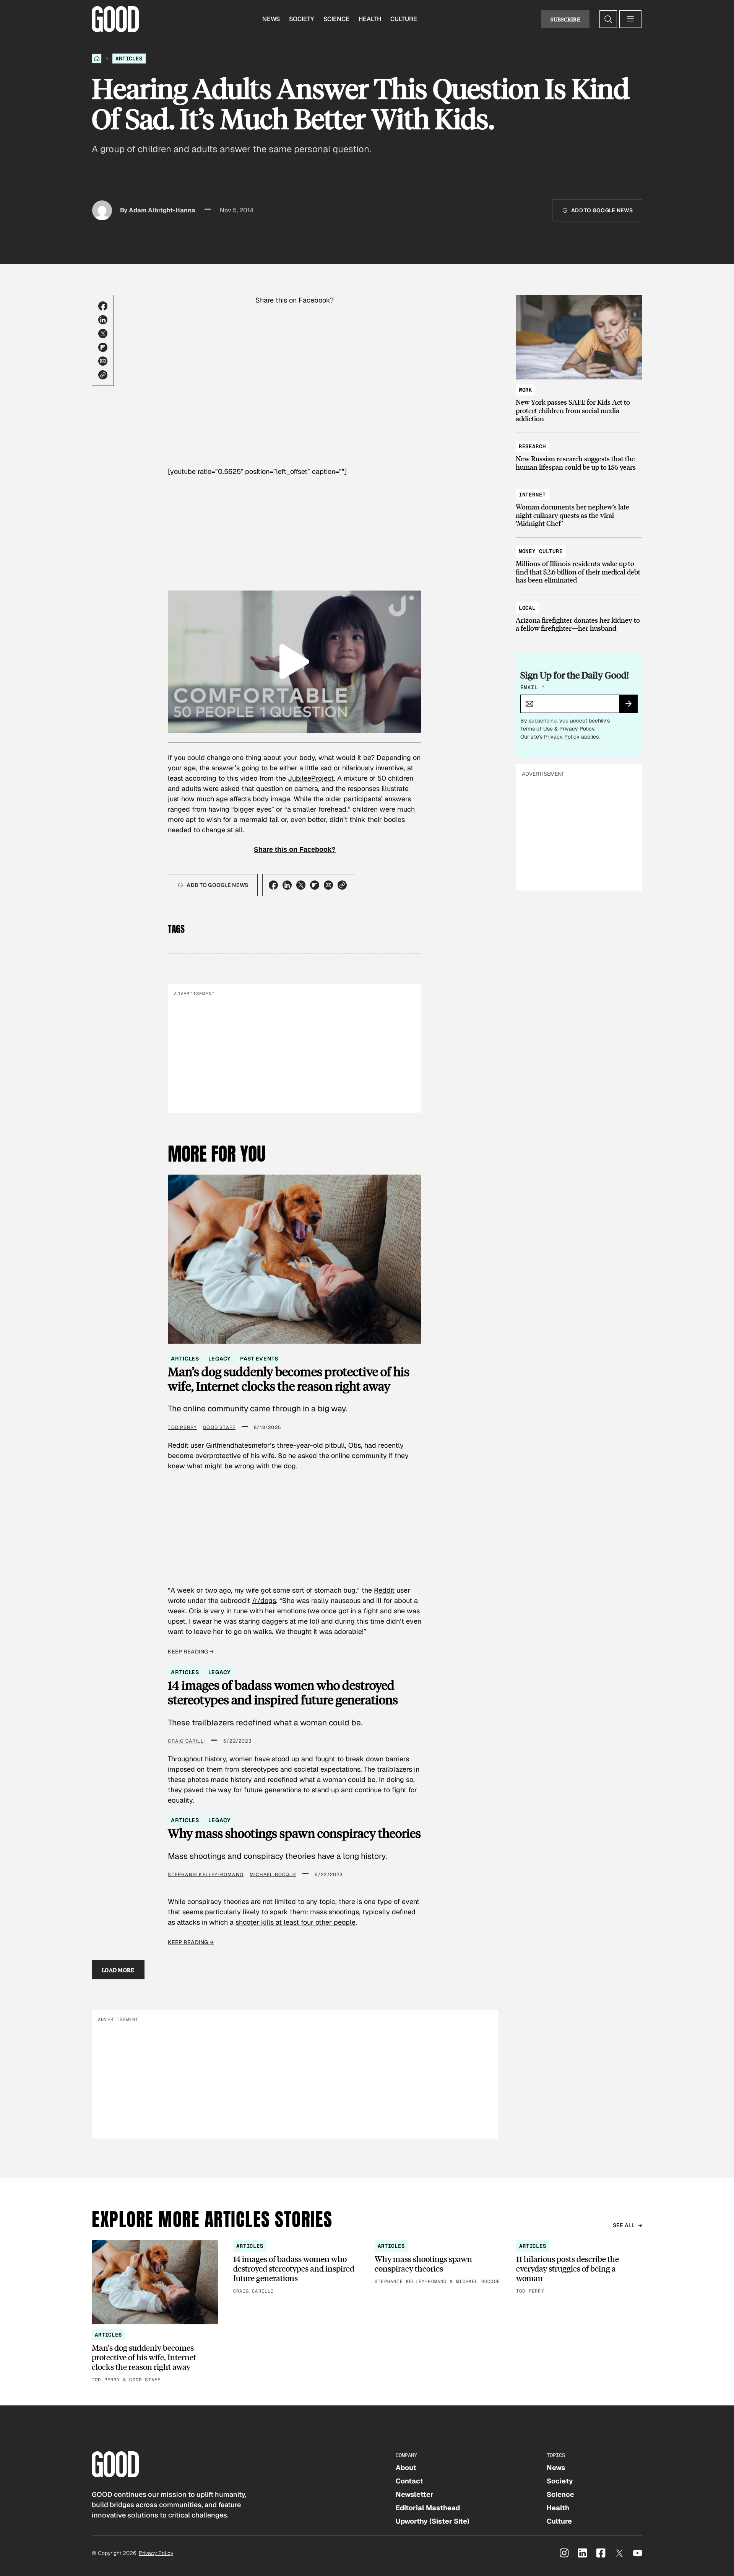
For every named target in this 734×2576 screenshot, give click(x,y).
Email (533, 687)
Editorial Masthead (428, 2508)
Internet (532, 495)
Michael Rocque (273, 1875)
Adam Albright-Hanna (162, 210)
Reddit (384, 1590)
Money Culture (541, 551)
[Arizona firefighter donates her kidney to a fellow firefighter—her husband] (579, 614)
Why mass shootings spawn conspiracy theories (294, 1833)
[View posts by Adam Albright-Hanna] (102, 210)
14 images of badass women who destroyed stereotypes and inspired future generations (283, 1693)
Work (525, 390)
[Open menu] (630, 19)
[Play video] (295, 662)
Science (336, 19)
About (406, 2468)
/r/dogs (264, 1600)
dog (289, 1466)
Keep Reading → (191, 1652)
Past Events (259, 1359)
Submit (632, 706)
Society (302, 19)
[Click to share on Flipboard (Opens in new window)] (103, 347)
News (271, 19)
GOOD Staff (219, 1427)
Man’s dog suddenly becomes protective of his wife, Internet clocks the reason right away (289, 1379)
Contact (409, 2481)
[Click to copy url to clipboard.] (103, 375)
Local (527, 608)
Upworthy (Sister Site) (433, 2521)
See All (624, 2225)
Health (370, 19)
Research (532, 446)
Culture (404, 19)
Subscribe (565, 19)
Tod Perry (182, 1427)
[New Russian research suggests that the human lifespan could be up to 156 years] (579, 453)
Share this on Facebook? (295, 300)
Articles (129, 59)
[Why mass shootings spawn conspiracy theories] (438, 2263)
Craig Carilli (186, 1741)
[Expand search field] (608, 19)
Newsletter (415, 2494)
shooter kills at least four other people (296, 1922)
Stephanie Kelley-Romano (206, 1875)
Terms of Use (537, 729)
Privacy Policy (577, 729)
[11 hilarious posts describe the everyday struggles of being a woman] (579, 2268)
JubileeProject (311, 778)
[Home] (97, 59)
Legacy (220, 1359)
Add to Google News (602, 210)
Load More (118, 1970)
